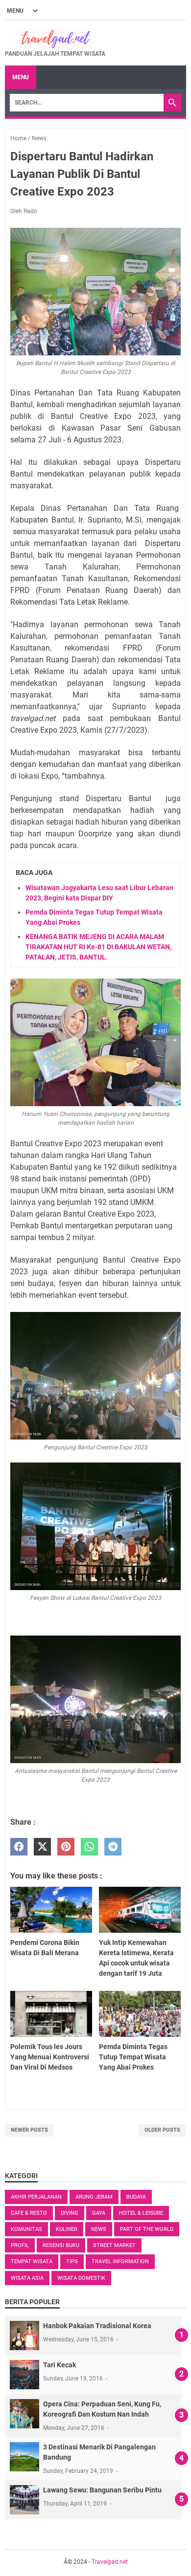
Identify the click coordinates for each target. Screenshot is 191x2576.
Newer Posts (29, 2130)
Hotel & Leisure (141, 2213)
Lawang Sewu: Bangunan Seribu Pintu (102, 2490)
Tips (72, 2261)
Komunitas (26, 2229)
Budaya (136, 2197)
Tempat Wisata (32, 2261)
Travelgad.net (110, 2562)
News (99, 2229)
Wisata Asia (27, 2278)
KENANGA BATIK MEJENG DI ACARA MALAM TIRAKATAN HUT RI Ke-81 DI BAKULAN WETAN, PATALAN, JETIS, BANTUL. (98, 947)
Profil (20, 2245)
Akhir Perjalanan (36, 2197)
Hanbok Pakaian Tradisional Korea (97, 2326)
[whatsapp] (89, 1847)
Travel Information (120, 2261)
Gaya (99, 2213)
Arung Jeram (94, 2197)
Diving (70, 2213)
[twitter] (42, 1847)
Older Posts (162, 2130)
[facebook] (19, 1847)
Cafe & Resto (29, 2213)
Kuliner (67, 2229)
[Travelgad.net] (55, 39)
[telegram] (113, 1847)
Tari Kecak (60, 2365)
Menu (21, 77)
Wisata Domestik (81, 2278)
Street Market (114, 2245)
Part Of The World (147, 2229)
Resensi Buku (61, 2245)
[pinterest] (66, 1847)
